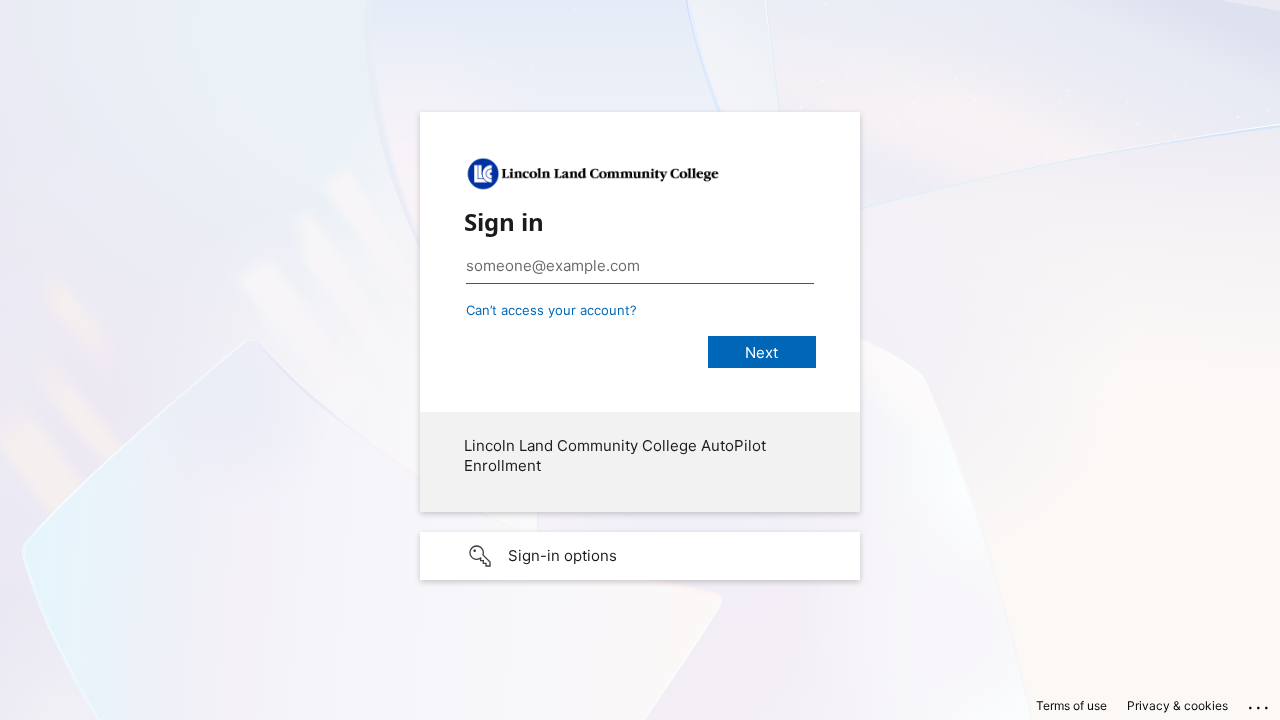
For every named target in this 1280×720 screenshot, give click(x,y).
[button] (640, 556)
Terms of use (1071, 705)
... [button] (1260, 703)
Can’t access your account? (551, 310)
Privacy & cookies (1177, 705)
